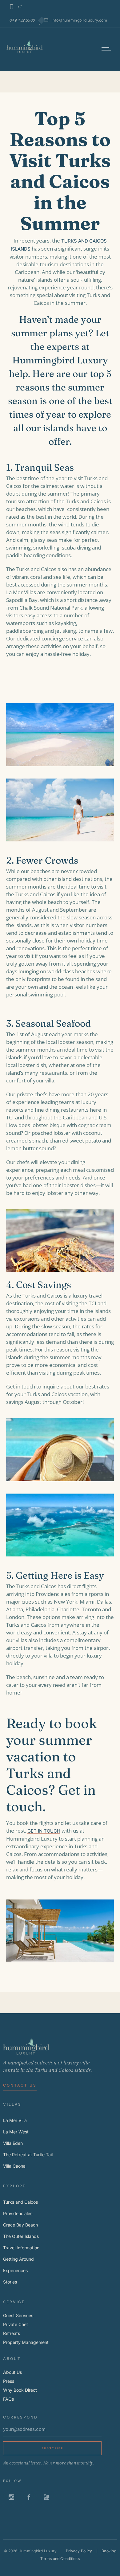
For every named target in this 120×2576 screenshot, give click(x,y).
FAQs (8, 2399)
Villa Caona (14, 2166)
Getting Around (18, 2259)
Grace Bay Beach (20, 2225)
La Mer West (16, 2132)
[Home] (25, 52)
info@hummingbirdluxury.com (79, 20)
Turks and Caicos (20, 2202)
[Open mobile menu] (108, 49)
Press (9, 2381)
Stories (10, 2282)
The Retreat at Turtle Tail (28, 2155)
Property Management (26, 2342)
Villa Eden (13, 2143)
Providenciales (18, 2213)
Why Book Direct (20, 2390)
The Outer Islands (21, 2236)
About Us (12, 2372)
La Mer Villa (15, 2120)
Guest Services (18, 2315)
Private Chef (16, 2324)
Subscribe (52, 2448)
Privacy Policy (79, 2551)
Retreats (12, 2333)
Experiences (15, 2270)
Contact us (20, 2085)
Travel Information (21, 2248)
